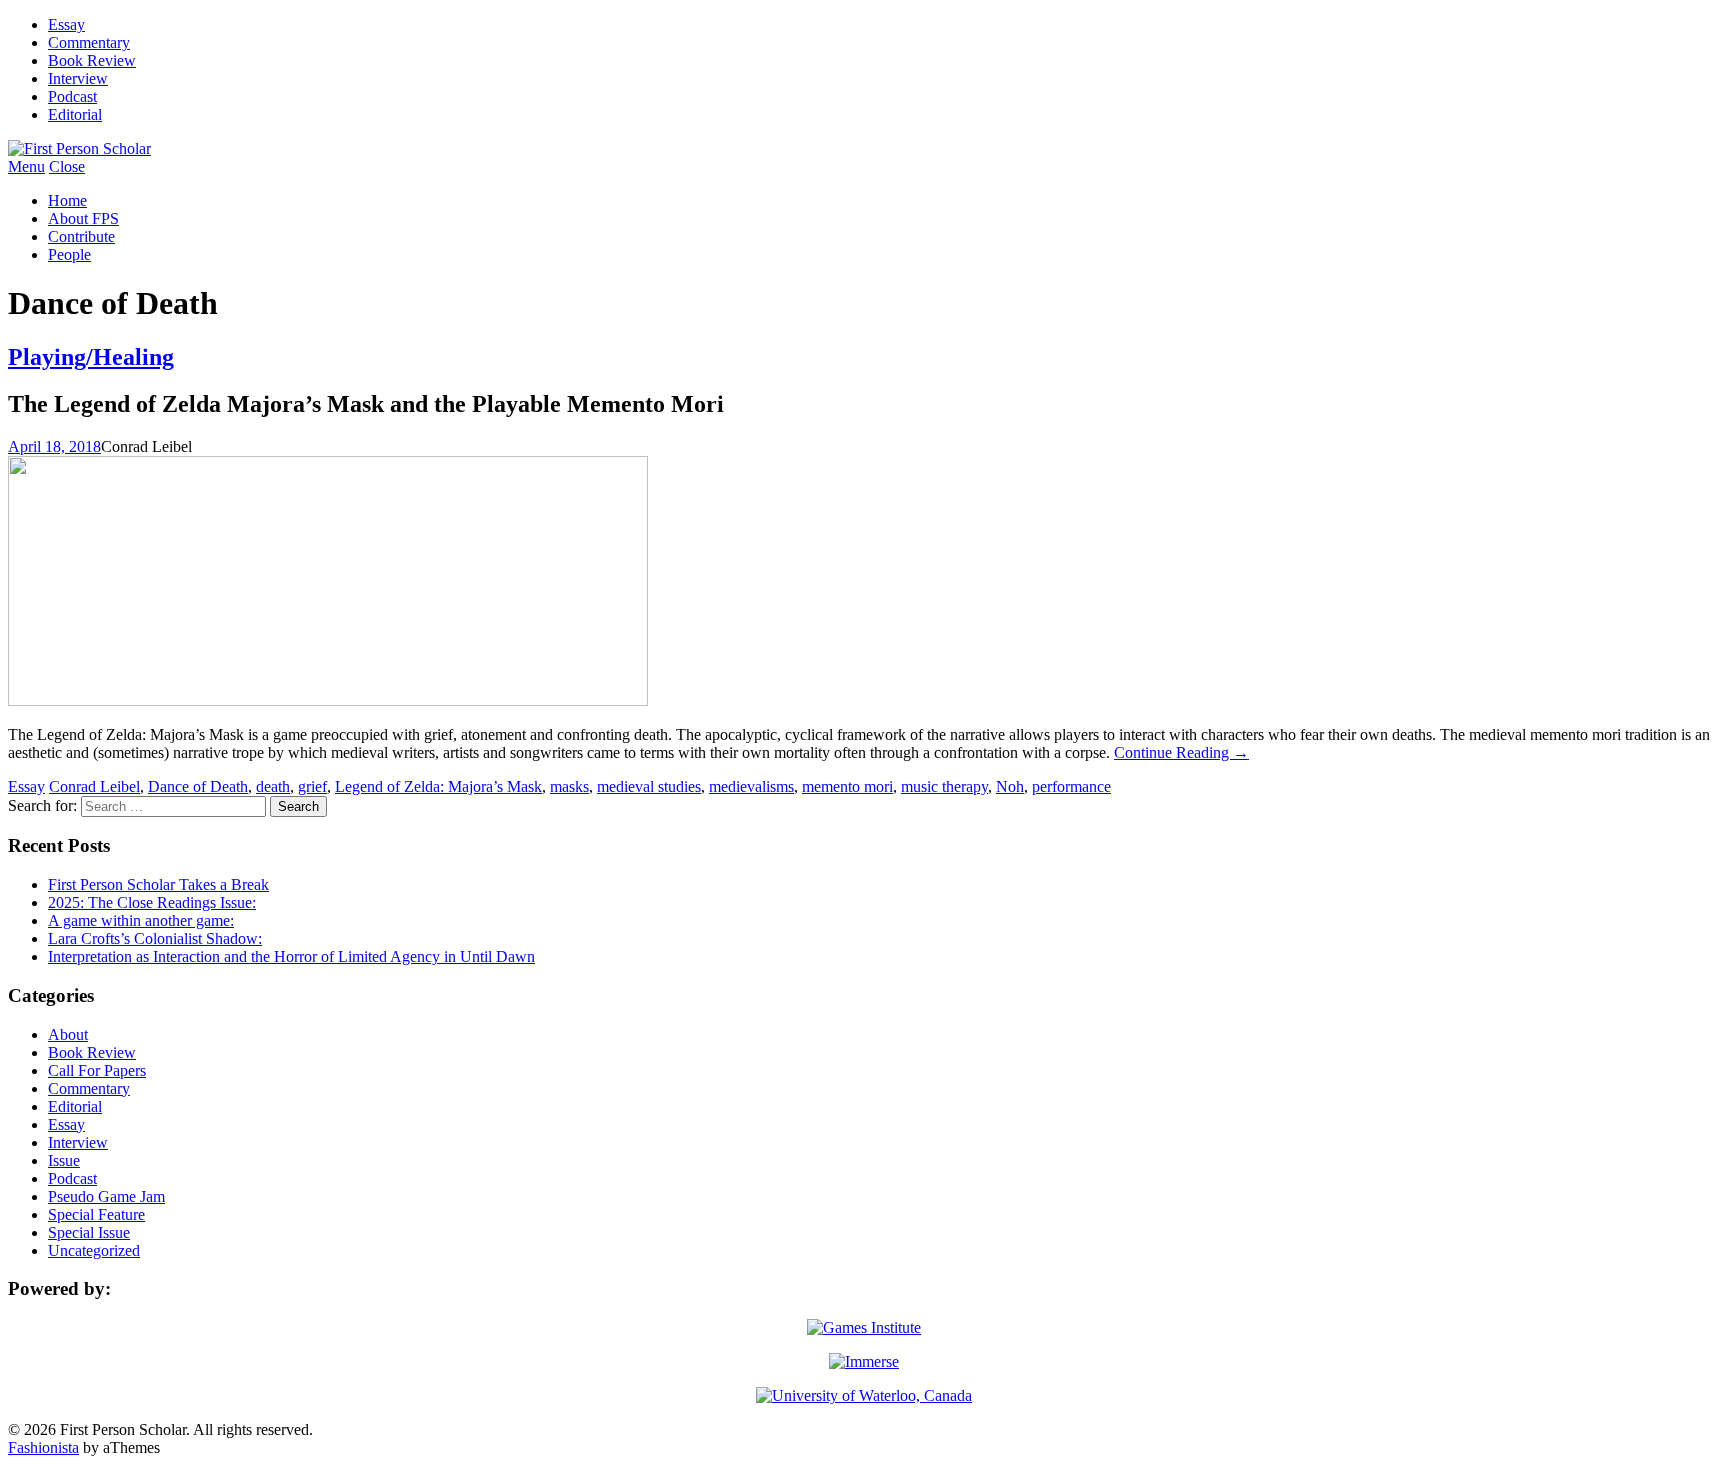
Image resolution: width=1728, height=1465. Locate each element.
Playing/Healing (91, 357)
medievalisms (751, 786)
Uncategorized (94, 1250)
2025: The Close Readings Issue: (152, 902)
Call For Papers (97, 1070)
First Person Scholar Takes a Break (158, 884)
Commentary (89, 42)
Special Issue (89, 1232)
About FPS (83, 218)
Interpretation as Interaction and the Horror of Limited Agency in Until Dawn (291, 956)
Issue (64, 1160)
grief (312, 786)
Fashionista (43, 1447)
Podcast (72, 96)
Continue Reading (1181, 752)
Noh (1010, 786)
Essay (66, 24)
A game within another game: (141, 920)
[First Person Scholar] (79, 148)
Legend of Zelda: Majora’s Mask (438, 786)
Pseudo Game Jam (106, 1196)
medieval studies (649, 786)
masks (569, 786)
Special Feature (96, 1214)
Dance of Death (198, 786)
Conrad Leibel (94, 786)
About (68, 1034)
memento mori (847, 786)
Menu (26, 166)
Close (67, 166)
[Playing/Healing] (328, 700)
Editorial (75, 114)
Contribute (81, 236)
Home (67, 200)
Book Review (92, 60)
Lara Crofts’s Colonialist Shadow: (155, 938)
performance (1071, 786)
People (69, 254)
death (273, 786)
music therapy (944, 786)
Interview (78, 78)
